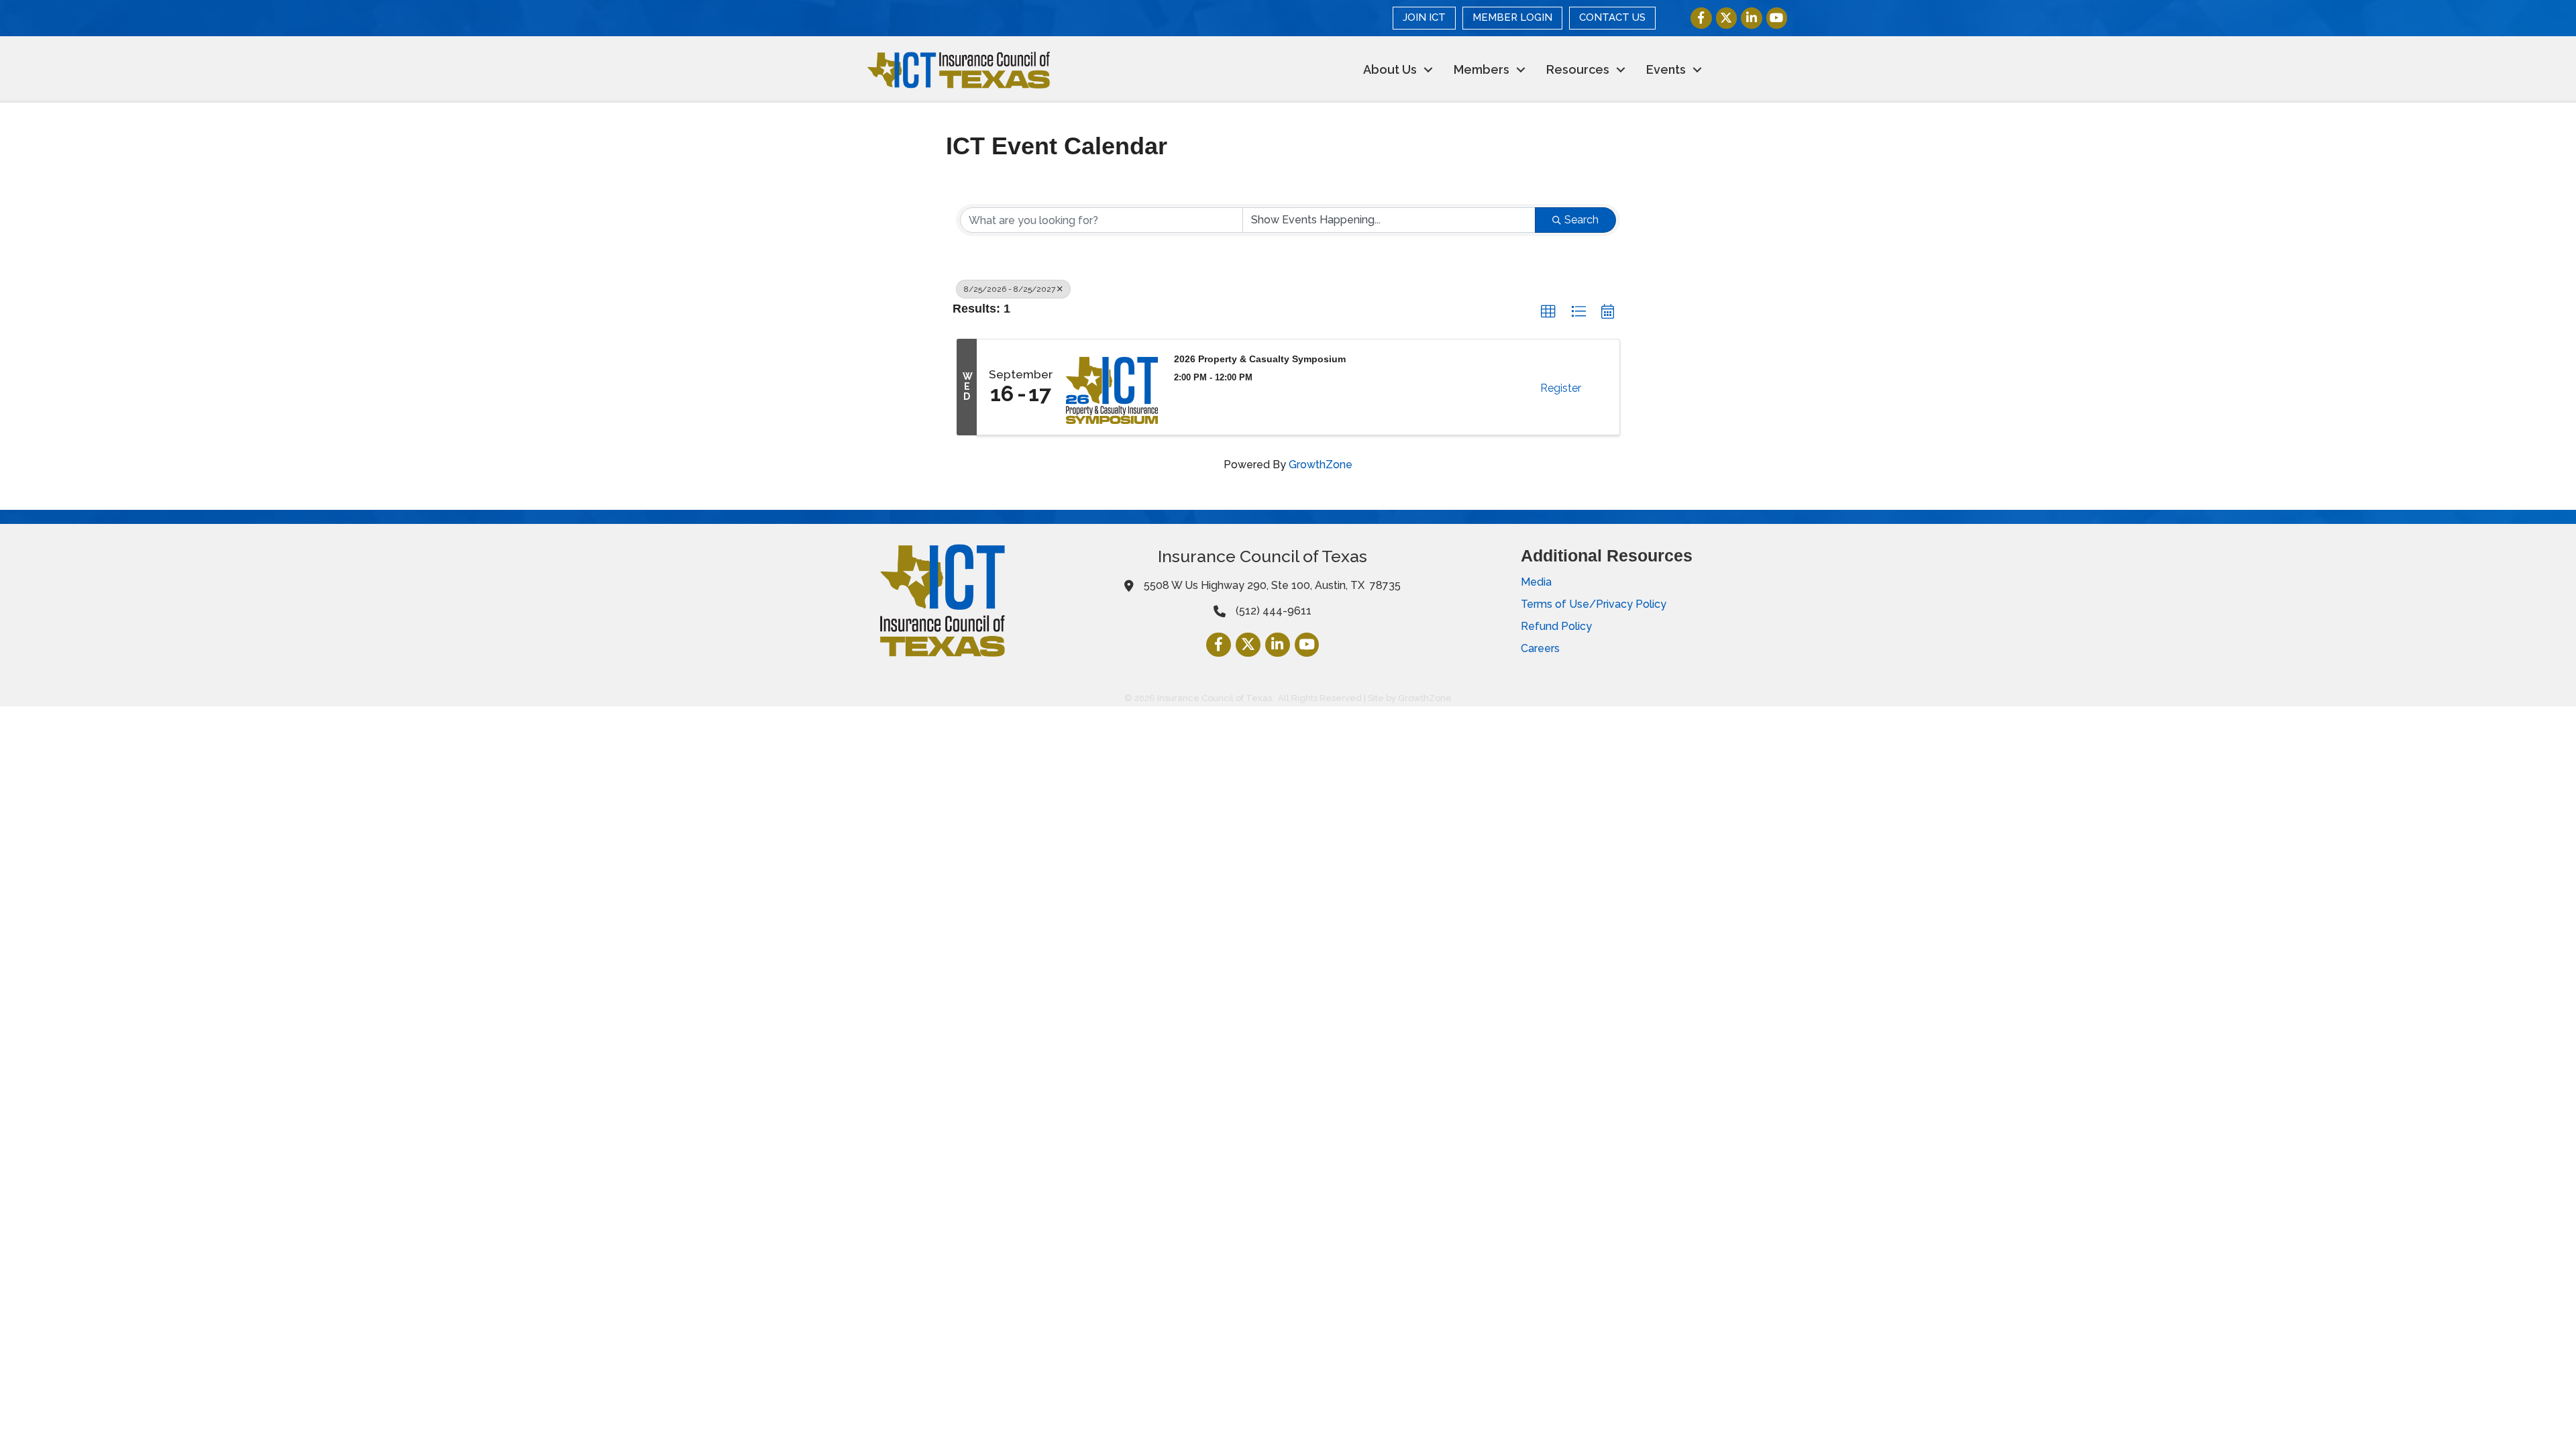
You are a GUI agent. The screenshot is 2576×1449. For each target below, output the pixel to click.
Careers (1540, 648)
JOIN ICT (1424, 17)
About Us (1390, 69)
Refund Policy (1556, 626)
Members (1482, 69)
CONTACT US (1612, 17)
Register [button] (1561, 388)
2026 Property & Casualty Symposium (1260, 359)
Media (1536, 582)
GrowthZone (1321, 465)
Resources (1578, 69)
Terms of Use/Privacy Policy (1594, 604)
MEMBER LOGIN (1512, 17)
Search (1581, 220)
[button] (1548, 312)
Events (1666, 69)
